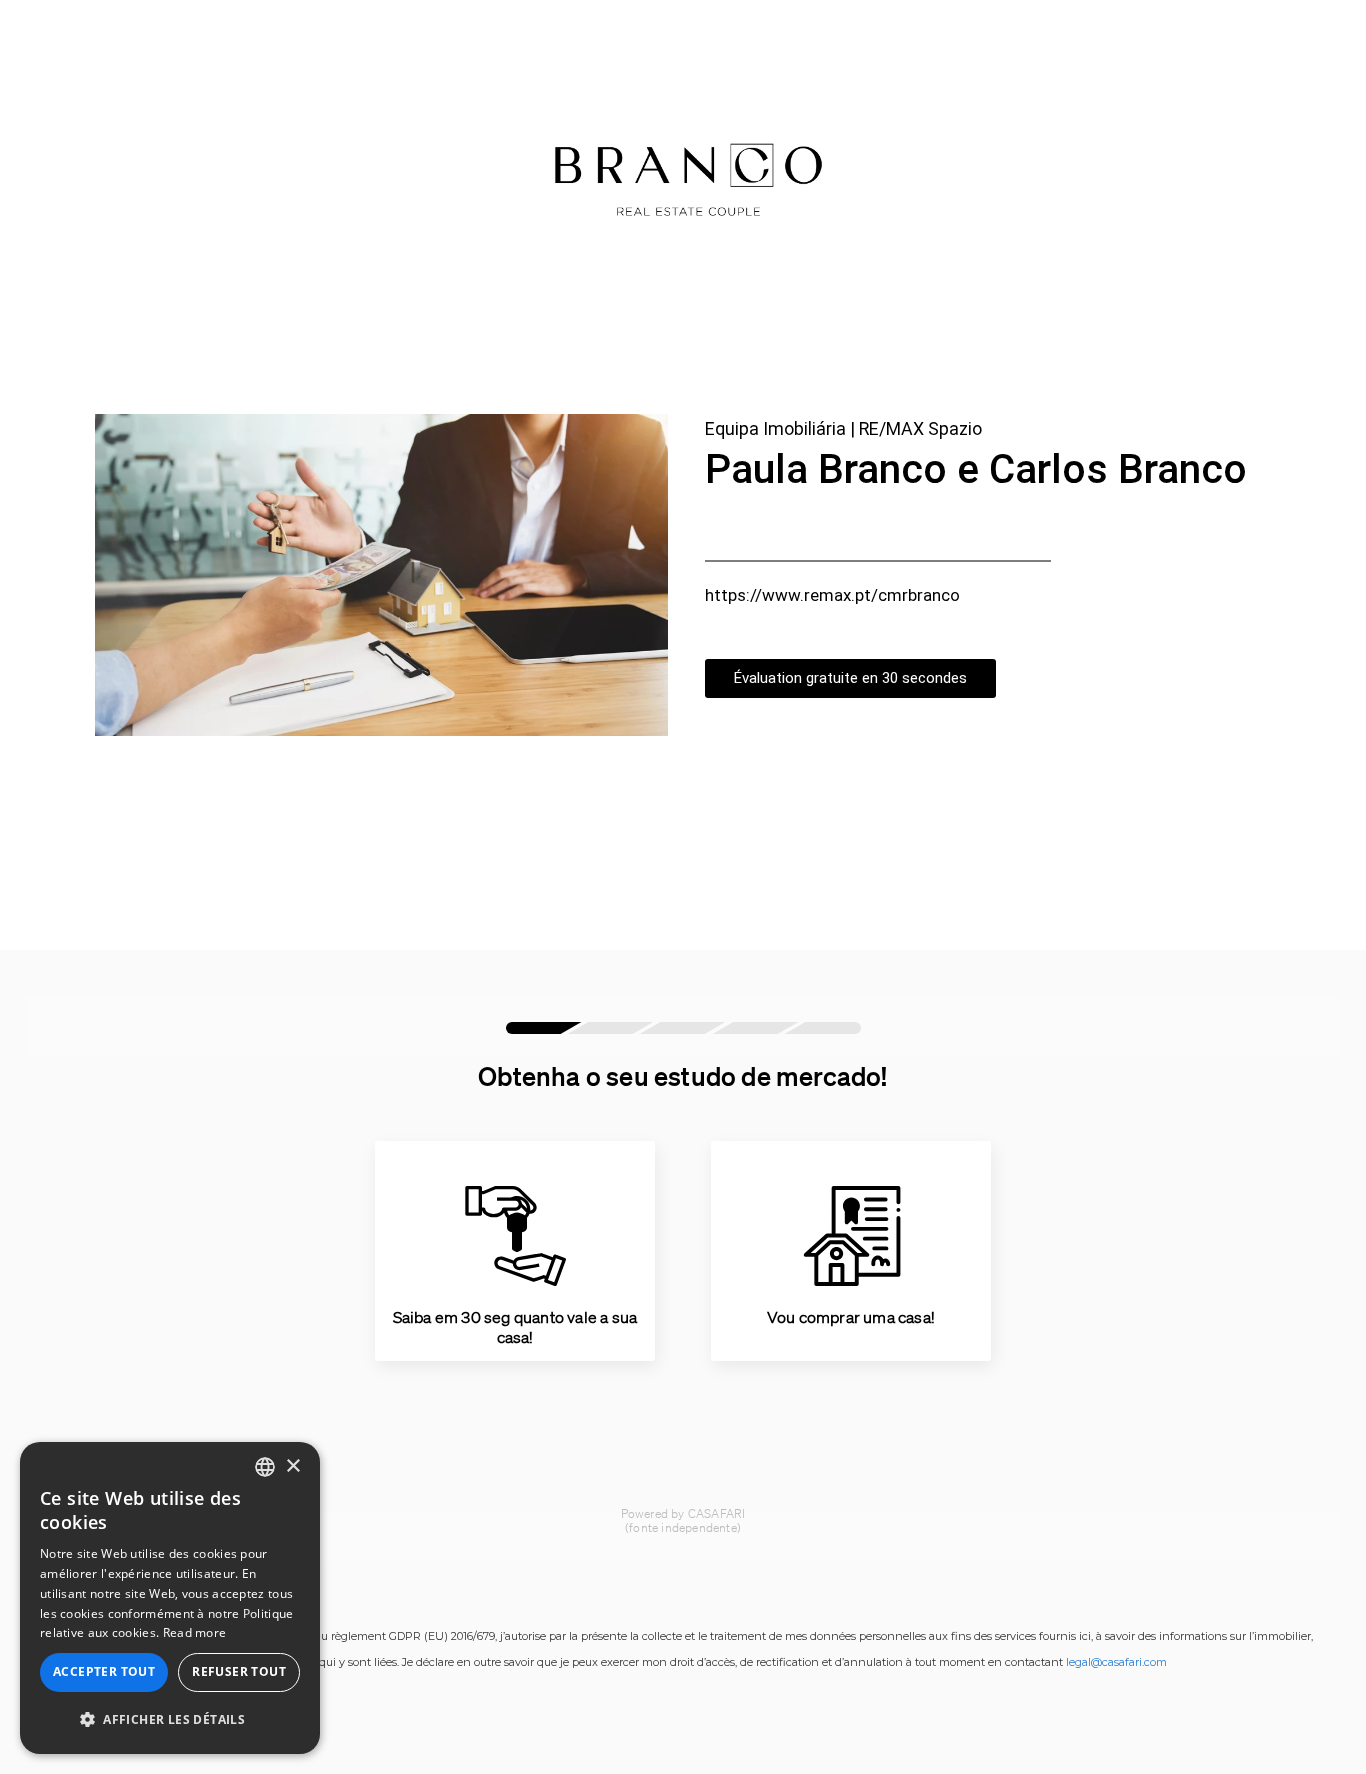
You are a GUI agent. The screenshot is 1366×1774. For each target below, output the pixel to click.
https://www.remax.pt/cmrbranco (832, 595)
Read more (195, 1632)
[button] (170, 1720)
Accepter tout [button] (104, 1671)
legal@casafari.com (1116, 1662)
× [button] (292, 1466)
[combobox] (265, 1467)
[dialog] (170, 1598)
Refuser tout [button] (239, 1671)
